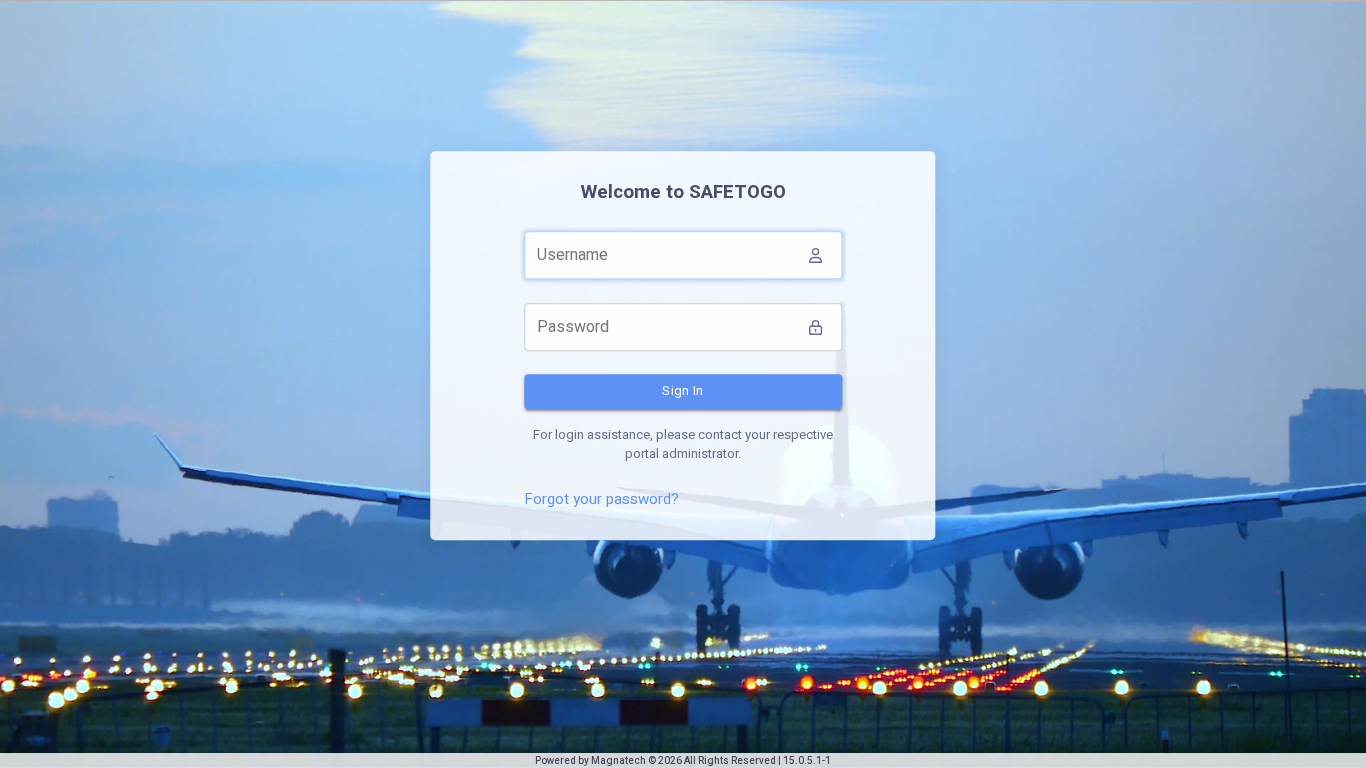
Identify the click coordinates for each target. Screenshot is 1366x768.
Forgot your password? (601, 499)
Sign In (683, 390)
